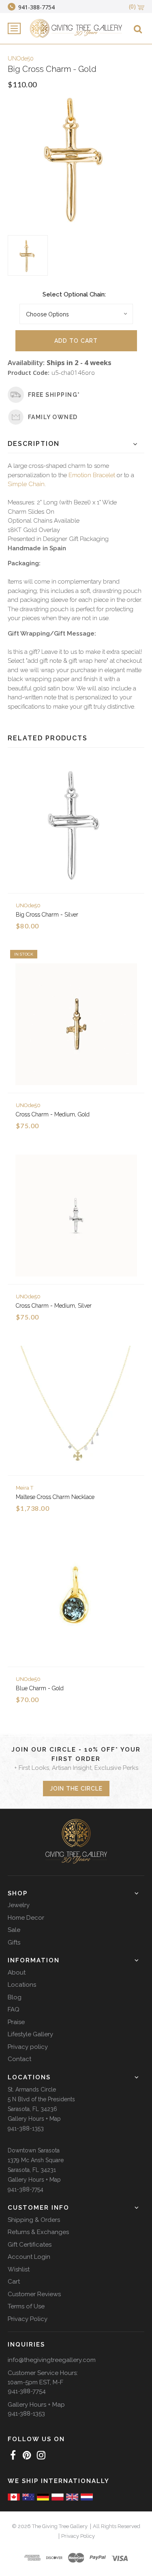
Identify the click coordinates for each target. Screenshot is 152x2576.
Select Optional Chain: (74, 294)
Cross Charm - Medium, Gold (53, 1114)
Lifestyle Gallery (30, 2034)
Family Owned (53, 417)
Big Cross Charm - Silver (47, 915)
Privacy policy (28, 2047)
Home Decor (26, 1918)
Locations (22, 1985)
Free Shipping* (54, 395)
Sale (14, 1930)
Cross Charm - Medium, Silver (54, 1306)
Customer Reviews (34, 2294)
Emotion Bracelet (92, 475)
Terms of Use (26, 2306)
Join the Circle (76, 1789)
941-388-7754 (26, 2189)
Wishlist (19, 2269)
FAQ (14, 2009)
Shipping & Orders (34, 2220)
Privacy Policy (28, 2319)
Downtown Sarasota (34, 2150)
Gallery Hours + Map (34, 2119)
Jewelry (19, 1905)
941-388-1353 (26, 2128)
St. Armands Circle (32, 2089)
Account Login (29, 2257)
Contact (19, 2059)
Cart (14, 2282)
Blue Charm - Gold (40, 1688)
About (17, 1973)
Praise (16, 2022)
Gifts (14, 1942)
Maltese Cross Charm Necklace (55, 1497)
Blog (15, 1997)
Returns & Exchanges (38, 2232)
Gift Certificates (30, 2245)
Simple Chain (26, 484)
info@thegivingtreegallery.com (52, 2360)
